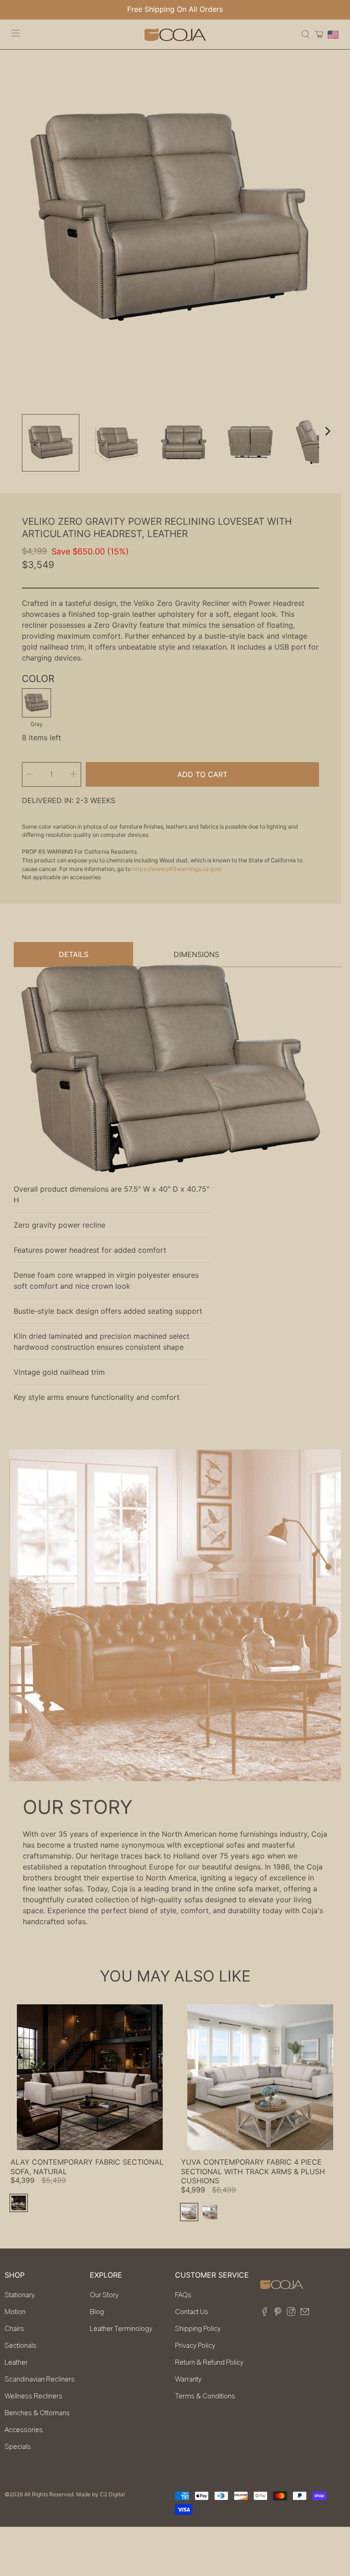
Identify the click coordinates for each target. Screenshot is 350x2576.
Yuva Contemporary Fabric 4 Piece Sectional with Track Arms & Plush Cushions (253, 2171)
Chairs (14, 2329)
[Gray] (36, 703)
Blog (97, 2312)
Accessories (24, 2430)
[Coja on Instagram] (291, 2314)
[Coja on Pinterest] (278, 2314)
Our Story (104, 2295)
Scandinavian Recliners (40, 2379)
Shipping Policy (198, 2329)
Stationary (20, 2295)
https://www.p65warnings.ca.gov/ (177, 869)
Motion (15, 2312)
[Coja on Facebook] (265, 2314)
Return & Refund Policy (209, 2362)
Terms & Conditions (205, 2396)
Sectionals (21, 2346)
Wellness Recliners (33, 2396)
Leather (16, 2362)
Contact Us (192, 2312)
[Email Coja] (305, 2314)
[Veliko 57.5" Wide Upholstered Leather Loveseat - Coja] (170, 220)
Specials (18, 2447)
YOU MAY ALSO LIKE (175, 1976)
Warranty (188, 2379)
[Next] (327, 431)
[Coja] (175, 34)
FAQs (183, 2295)
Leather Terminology (121, 2329)
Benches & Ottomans (37, 2413)
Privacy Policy (195, 2346)
